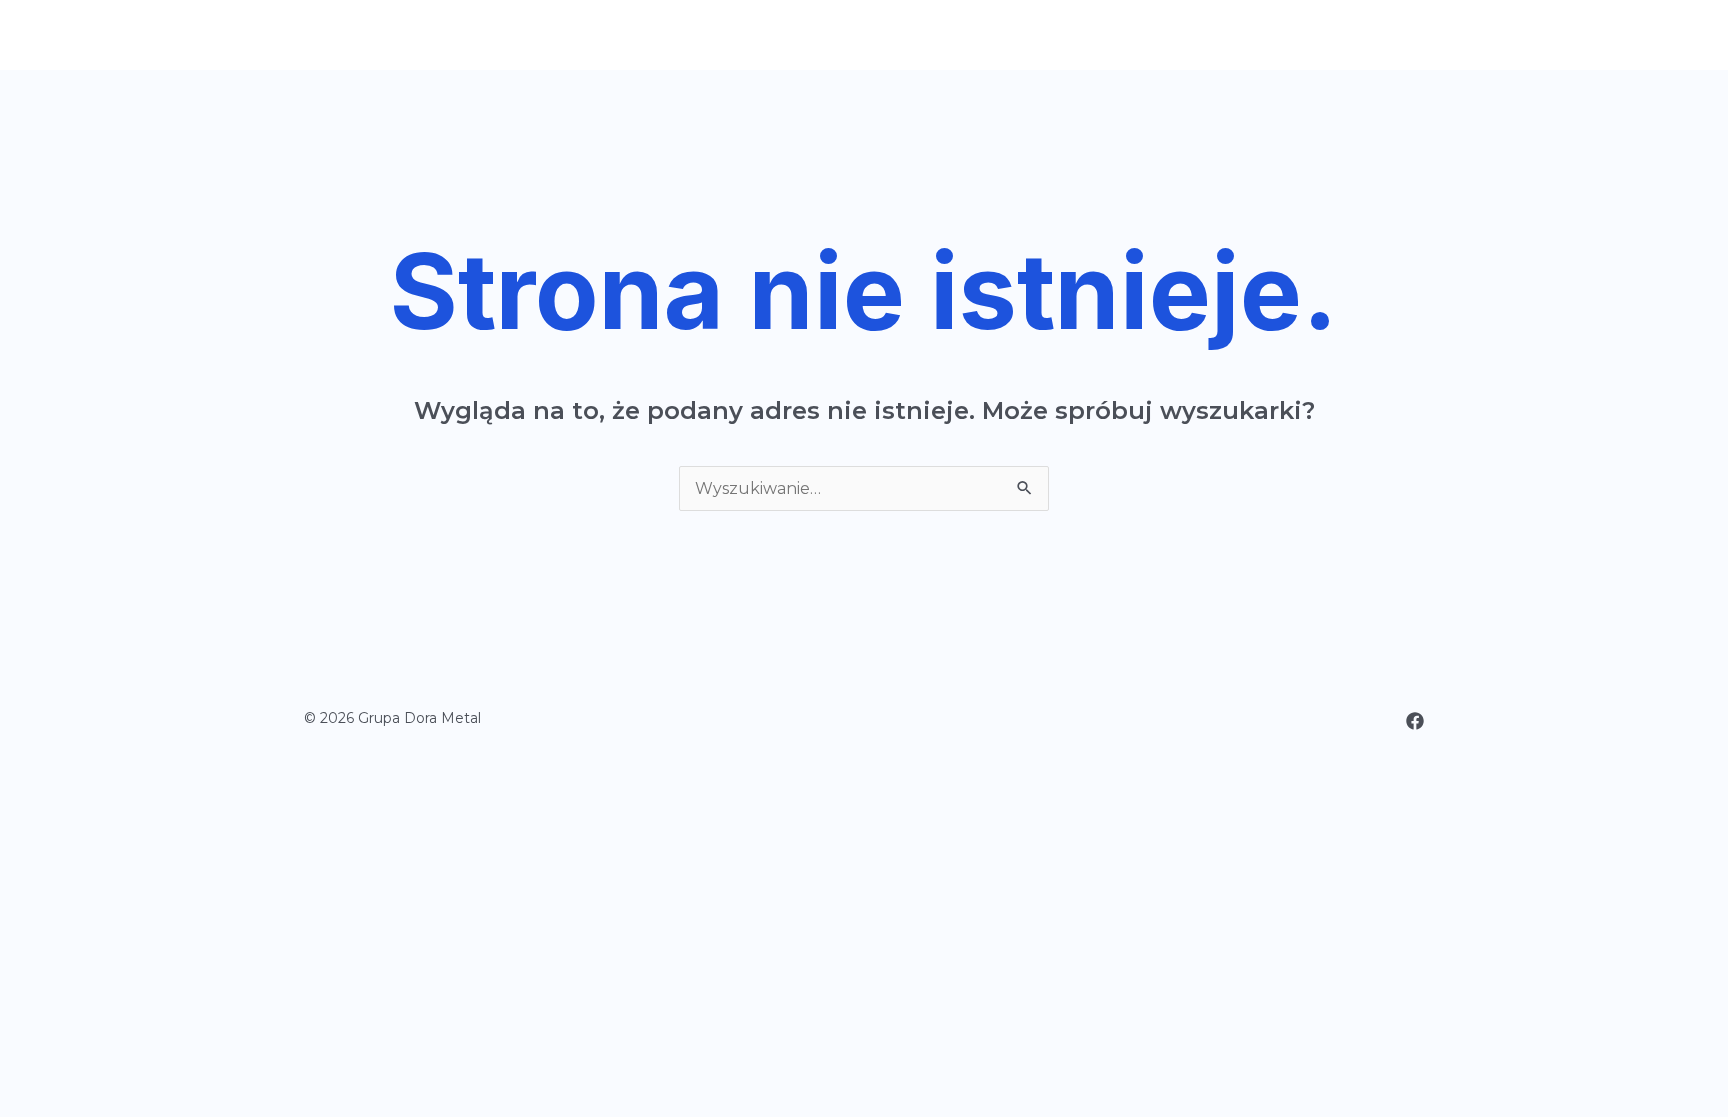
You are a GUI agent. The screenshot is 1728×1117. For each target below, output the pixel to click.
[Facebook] (1415, 721)
